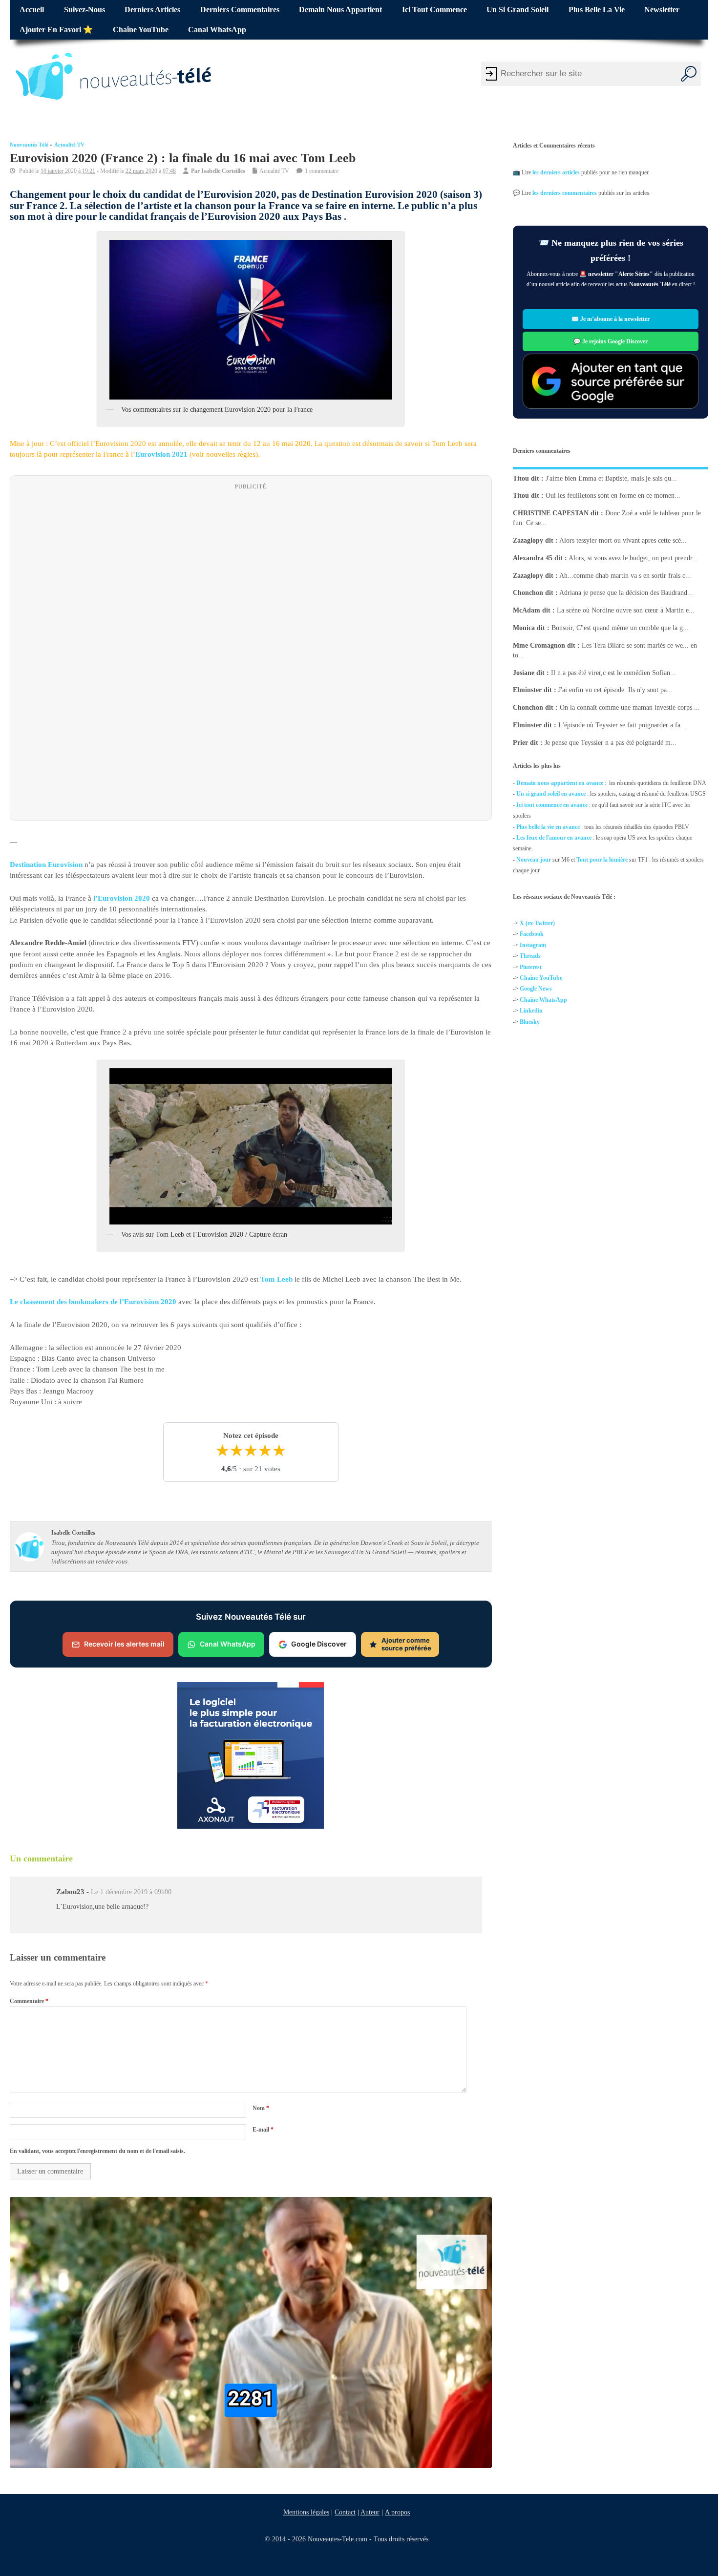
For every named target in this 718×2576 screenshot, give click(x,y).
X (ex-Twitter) (537, 923)
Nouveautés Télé (29, 145)
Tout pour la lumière (602, 859)
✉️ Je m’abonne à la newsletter (611, 319)
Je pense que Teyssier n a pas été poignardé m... (611, 742)
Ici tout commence (434, 10)
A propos (397, 2512)
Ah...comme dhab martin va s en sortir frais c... (625, 575)
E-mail (263, 2130)
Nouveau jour (534, 859)
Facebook (532, 934)
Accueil (32, 10)
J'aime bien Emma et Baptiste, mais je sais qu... (611, 478)
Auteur (370, 2512)
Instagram (533, 945)
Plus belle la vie (597, 10)
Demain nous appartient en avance (560, 783)
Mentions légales (306, 2512)
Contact (345, 2512)
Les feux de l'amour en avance (554, 838)
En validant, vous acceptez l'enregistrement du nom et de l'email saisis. (97, 2151)
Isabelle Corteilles (223, 171)
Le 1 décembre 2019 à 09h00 (131, 1892)
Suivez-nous (84, 10)
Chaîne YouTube (141, 30)
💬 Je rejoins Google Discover (611, 341)
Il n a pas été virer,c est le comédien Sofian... (613, 672)
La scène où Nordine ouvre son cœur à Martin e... (626, 610)
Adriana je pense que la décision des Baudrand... (626, 593)
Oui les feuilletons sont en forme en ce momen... (613, 496)
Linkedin (531, 1011)
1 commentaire (322, 171)
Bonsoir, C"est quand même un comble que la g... (620, 628)
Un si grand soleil (517, 10)
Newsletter (662, 10)
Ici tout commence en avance (552, 804)
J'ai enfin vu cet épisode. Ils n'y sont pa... (615, 690)
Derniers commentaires (240, 10)
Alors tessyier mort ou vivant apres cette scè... (623, 540)
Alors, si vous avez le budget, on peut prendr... (633, 558)
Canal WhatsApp (217, 30)
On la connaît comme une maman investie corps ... (630, 707)
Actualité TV (69, 145)
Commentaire (29, 2001)
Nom (261, 2108)
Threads (530, 956)
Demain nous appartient (340, 10)
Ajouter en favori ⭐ (56, 30)
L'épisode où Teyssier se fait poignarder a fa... (622, 725)
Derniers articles (152, 10)
